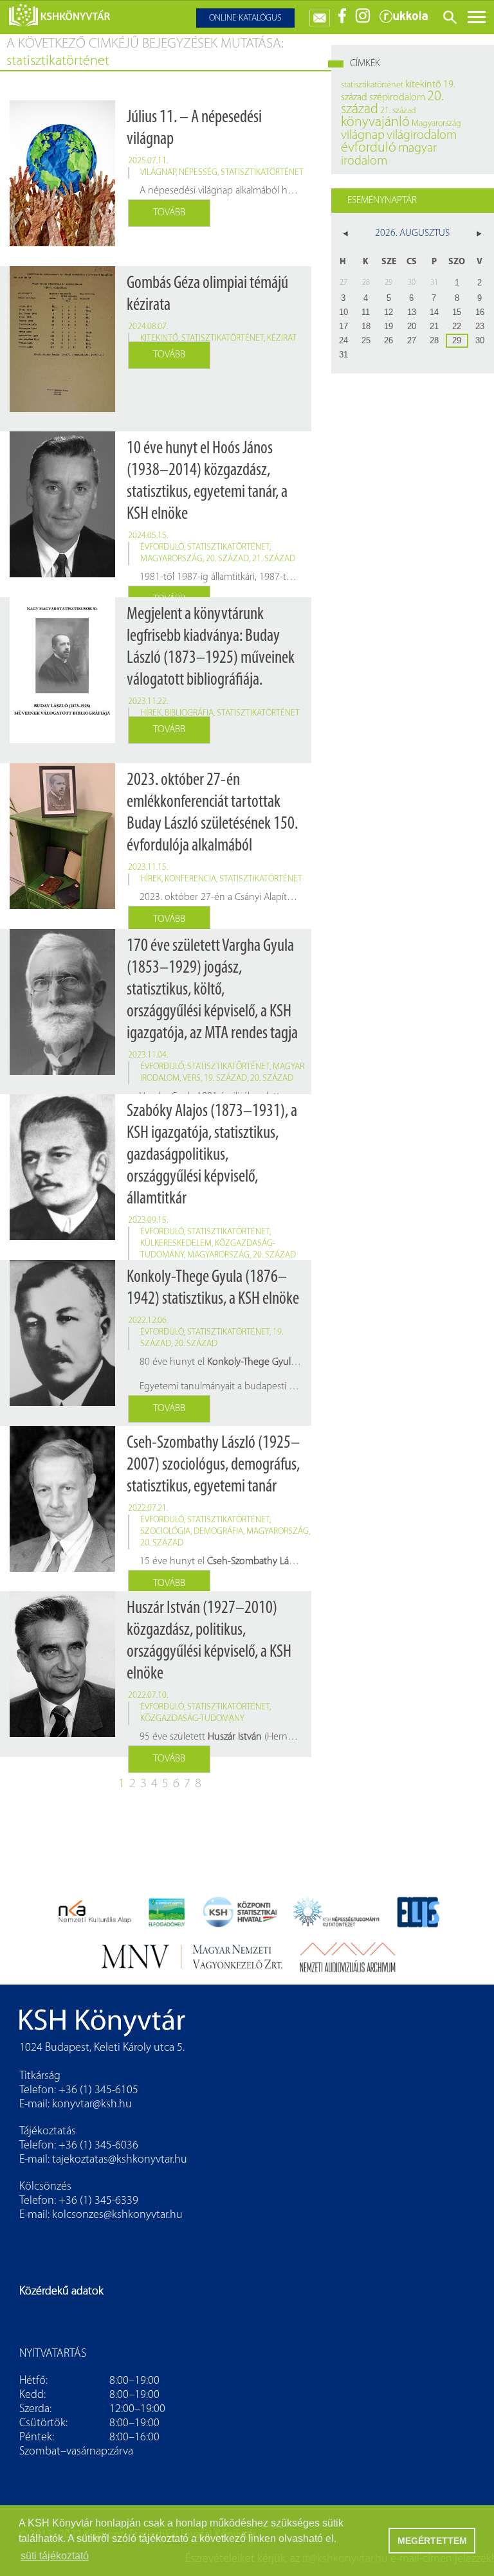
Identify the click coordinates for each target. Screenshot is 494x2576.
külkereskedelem (176, 1244)
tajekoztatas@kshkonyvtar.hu (120, 2160)
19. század (225, 1078)
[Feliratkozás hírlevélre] (320, 15)
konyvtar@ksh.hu (92, 2105)
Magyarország (171, 559)
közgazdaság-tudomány (192, 1719)
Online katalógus (245, 18)
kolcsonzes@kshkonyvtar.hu (117, 2215)
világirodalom (422, 136)
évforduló (162, 547)
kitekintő (159, 338)
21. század (274, 559)
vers (192, 1078)
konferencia (190, 879)
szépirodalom (397, 98)
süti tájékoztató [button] (55, 2556)
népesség (198, 173)
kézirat (282, 338)
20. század (227, 559)
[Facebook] (343, 21)
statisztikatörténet (262, 173)
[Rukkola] (403, 21)
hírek (151, 713)
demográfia (218, 1532)
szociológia (165, 1532)
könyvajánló (375, 122)
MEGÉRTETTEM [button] (432, 2541)
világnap (158, 173)
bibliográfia (189, 713)
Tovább (169, 213)
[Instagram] (363, 21)
